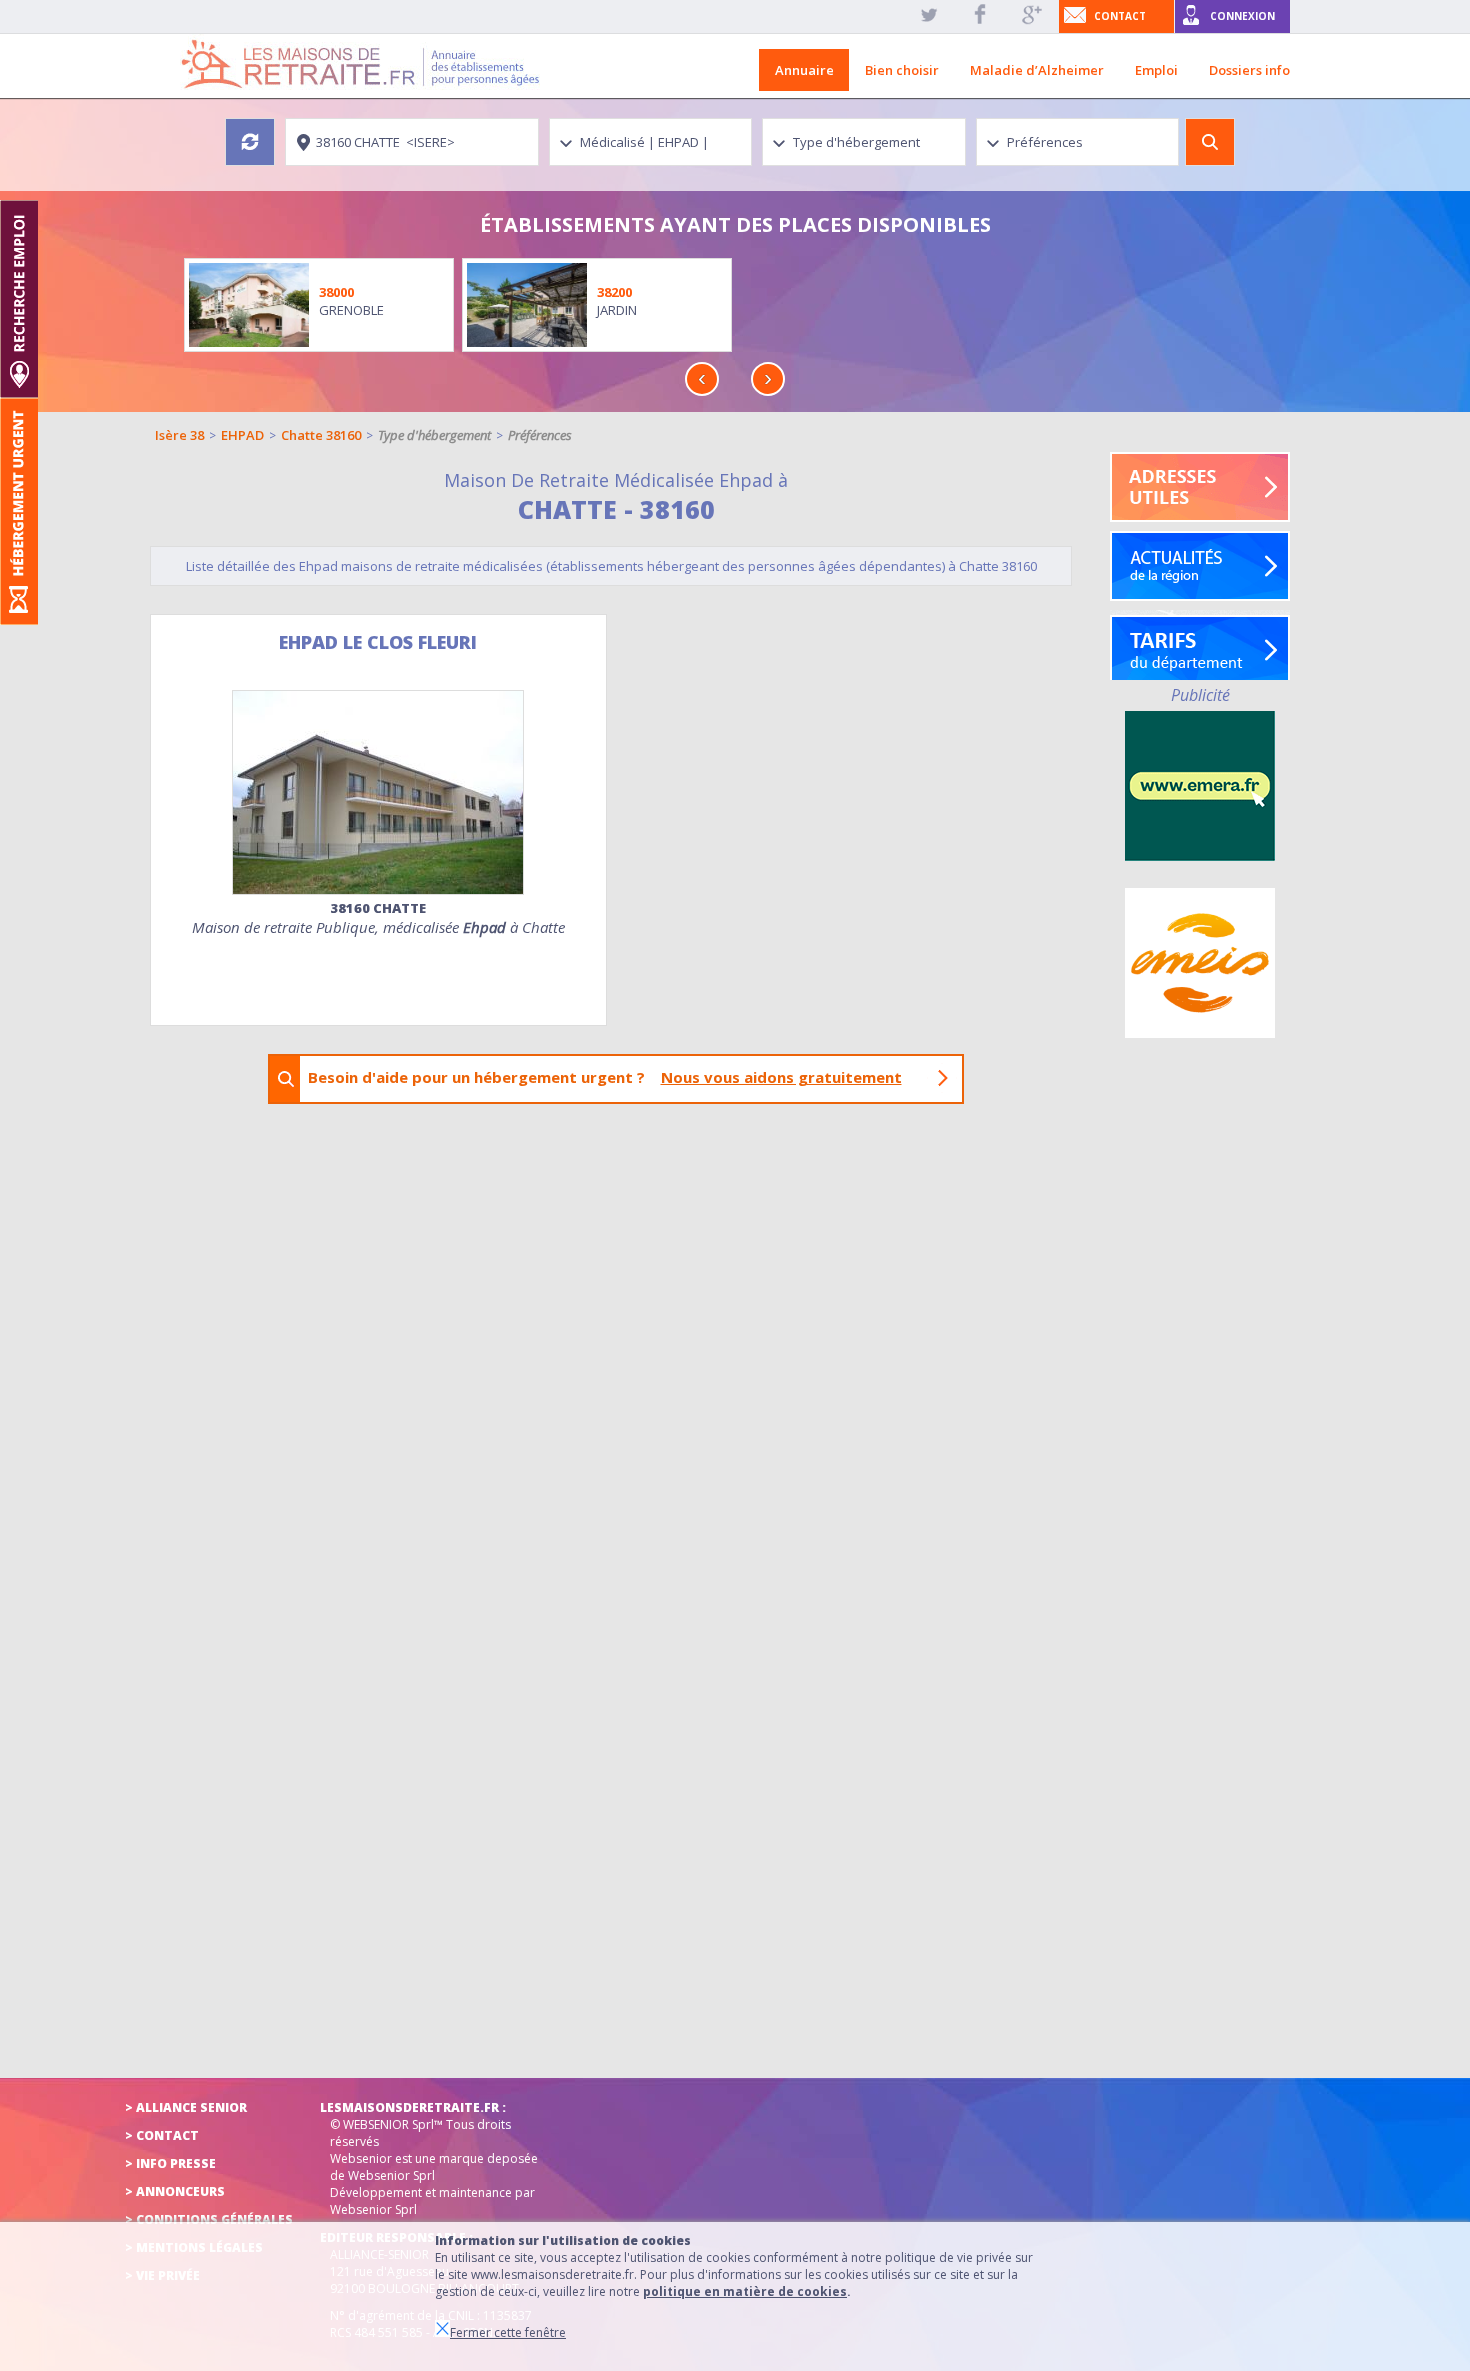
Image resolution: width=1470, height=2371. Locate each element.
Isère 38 (179, 435)
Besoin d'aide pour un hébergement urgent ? (605, 1077)
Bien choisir (902, 70)
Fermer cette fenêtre (508, 2332)
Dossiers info (1249, 70)
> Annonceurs (175, 2191)
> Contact (162, 2135)
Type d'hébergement (434, 435)
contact (1120, 16)
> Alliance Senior (186, 2107)
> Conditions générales (209, 2219)
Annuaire (804, 70)
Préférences (540, 435)
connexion (1242, 16)
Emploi (1156, 70)
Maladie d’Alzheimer (1037, 70)
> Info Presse (170, 2163)
